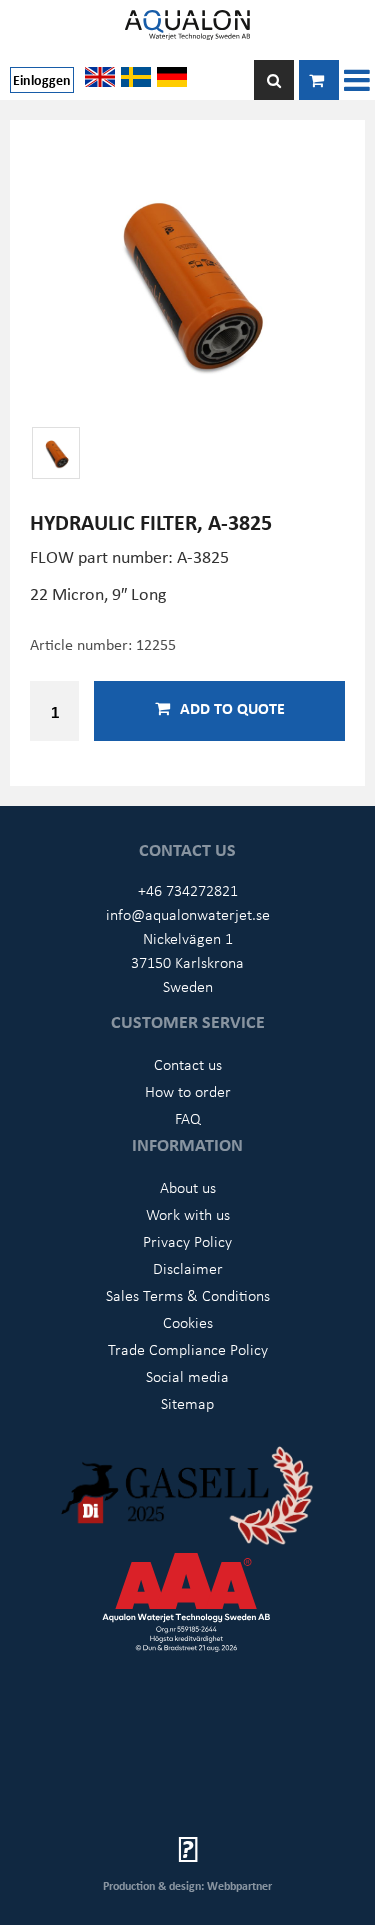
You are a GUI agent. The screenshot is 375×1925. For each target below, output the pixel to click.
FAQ (188, 1118)
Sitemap (187, 1403)
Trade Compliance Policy (188, 1349)
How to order (188, 1091)
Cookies (188, 1322)
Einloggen (42, 79)
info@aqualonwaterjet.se (188, 914)
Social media (187, 1376)
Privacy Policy (187, 1241)
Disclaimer (188, 1268)
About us (188, 1187)
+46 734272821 (188, 890)
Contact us (188, 1064)
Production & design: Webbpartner (187, 1885)
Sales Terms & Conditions (188, 1295)
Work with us (188, 1214)
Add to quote (232, 708)
